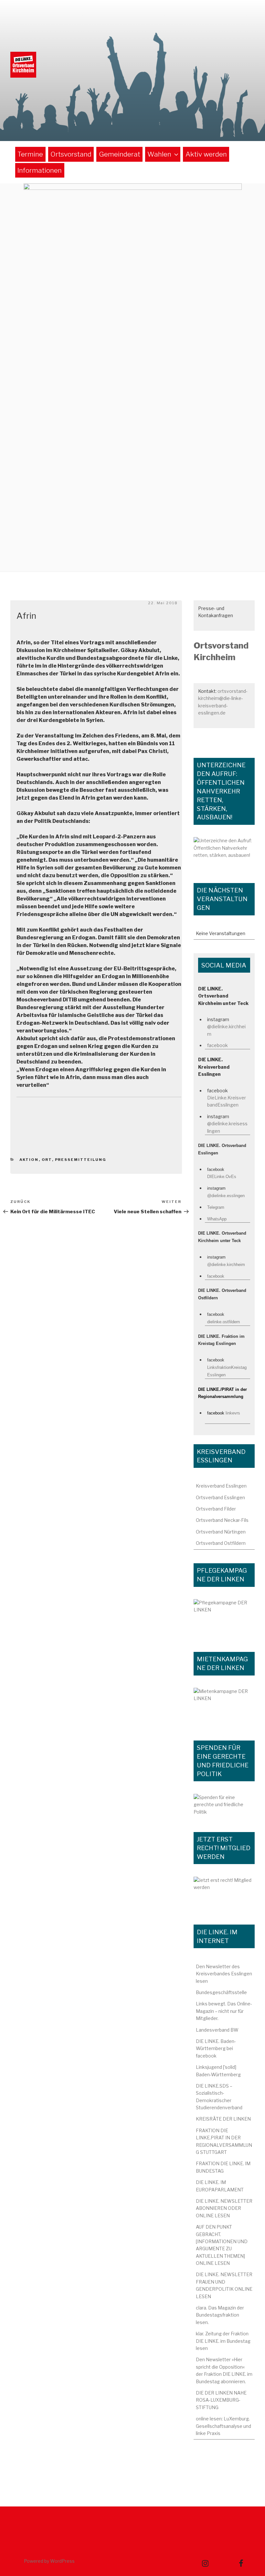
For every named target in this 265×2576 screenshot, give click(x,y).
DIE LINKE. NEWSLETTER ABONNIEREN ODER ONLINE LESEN (224, 2208)
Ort (47, 1160)
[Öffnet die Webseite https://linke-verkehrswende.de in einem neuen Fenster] (224, 853)
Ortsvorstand (71, 154)
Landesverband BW (217, 2030)
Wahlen (159, 154)
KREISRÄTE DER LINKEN (223, 2119)
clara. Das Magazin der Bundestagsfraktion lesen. (220, 2315)
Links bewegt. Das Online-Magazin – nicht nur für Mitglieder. (224, 2011)
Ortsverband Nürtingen (221, 1532)
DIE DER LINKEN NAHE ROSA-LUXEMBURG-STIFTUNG (221, 2400)
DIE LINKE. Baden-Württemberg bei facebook (216, 2048)
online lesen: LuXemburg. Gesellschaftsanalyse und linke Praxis (223, 2426)
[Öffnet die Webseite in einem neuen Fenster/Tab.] (224, 1894)
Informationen (40, 170)
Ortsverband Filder (216, 1509)
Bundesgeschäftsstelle (221, 1992)
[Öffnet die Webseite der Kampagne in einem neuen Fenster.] (224, 1619)
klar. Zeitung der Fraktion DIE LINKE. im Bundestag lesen (223, 2341)
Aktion (29, 1160)
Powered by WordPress (49, 2561)
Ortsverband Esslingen (220, 1497)
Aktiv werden (206, 154)
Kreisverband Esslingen (221, 1486)
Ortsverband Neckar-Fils (222, 1520)
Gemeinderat (120, 154)
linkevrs (233, 1413)
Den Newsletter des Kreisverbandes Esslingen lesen (224, 1974)
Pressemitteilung (81, 1160)
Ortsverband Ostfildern (221, 1543)
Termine (30, 154)
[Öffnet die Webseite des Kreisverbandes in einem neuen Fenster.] (224, 1806)
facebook (217, 1045)
